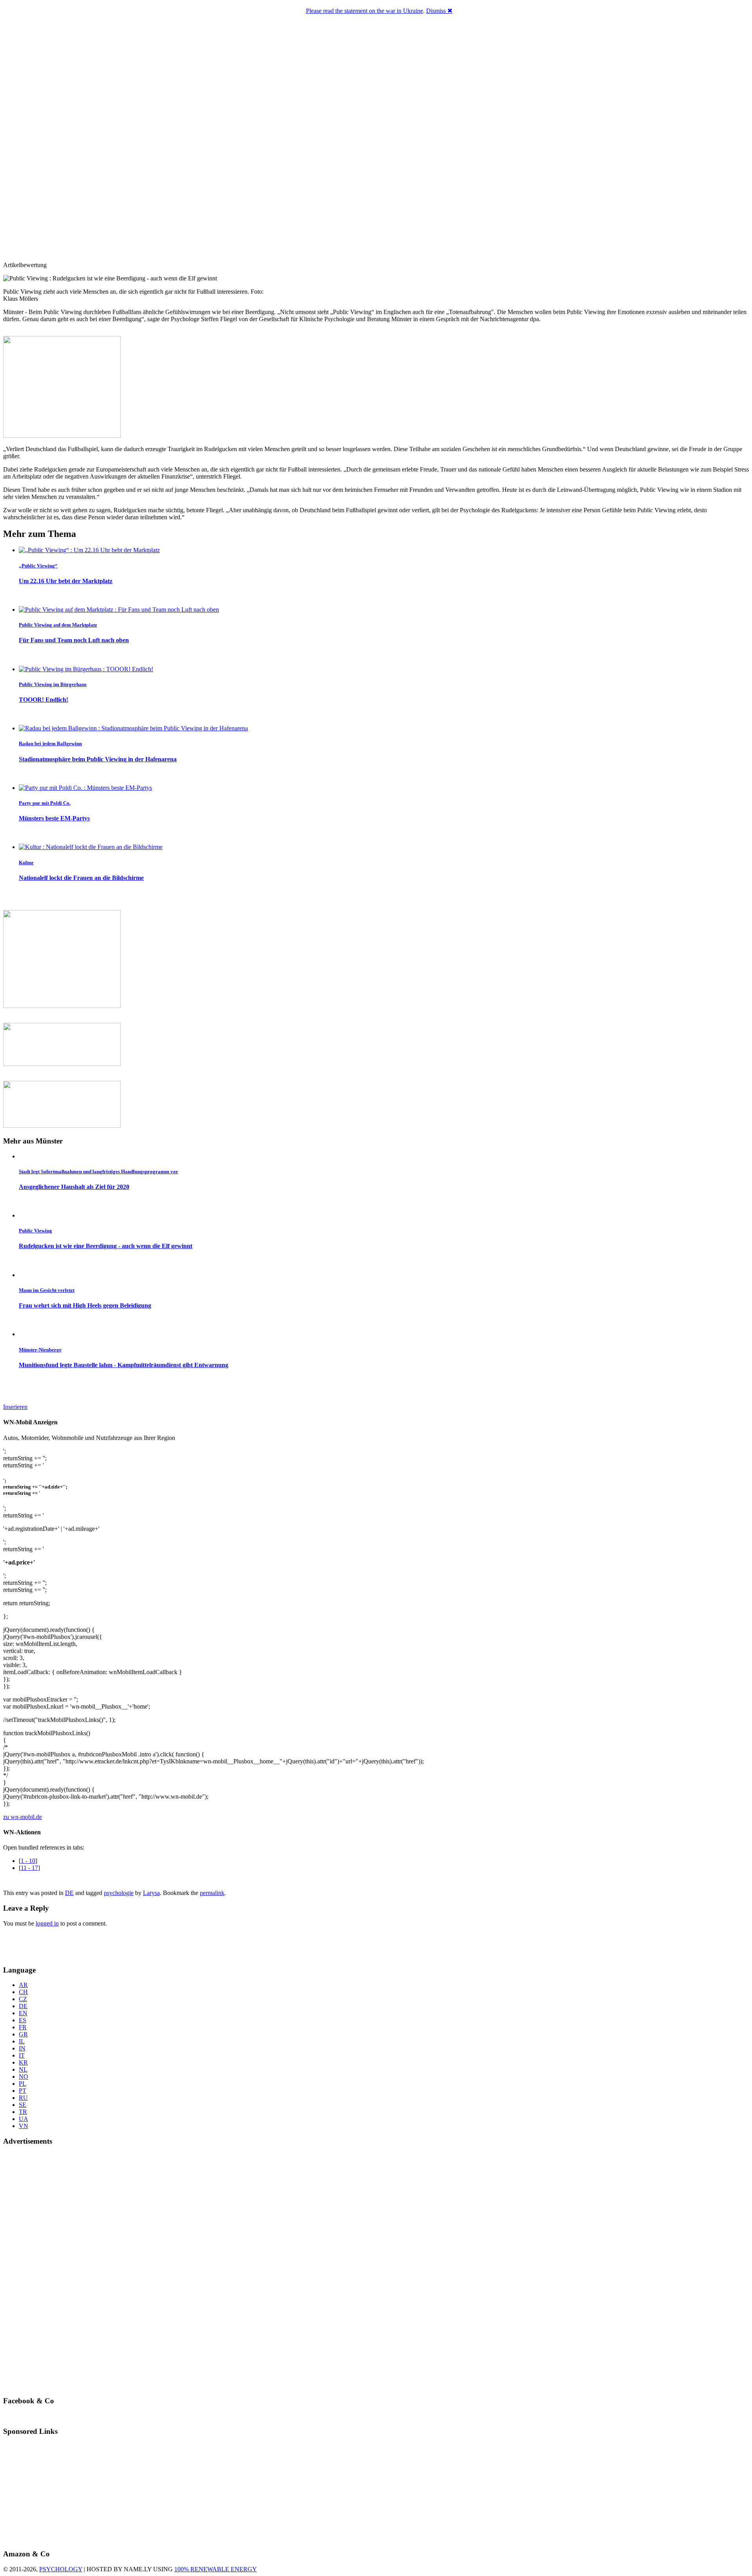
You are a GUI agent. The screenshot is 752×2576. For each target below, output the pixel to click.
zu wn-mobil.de (23, 1817)
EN (23, 2013)
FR (23, 2027)
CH (23, 1992)
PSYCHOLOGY (61, 2569)
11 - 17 (29, 1868)
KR (23, 2062)
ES (23, 2020)
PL (23, 2084)
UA (23, 2119)
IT (22, 2055)
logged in (47, 1923)
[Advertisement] (49, 1945)
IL (22, 2041)
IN (22, 2048)
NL (23, 2069)
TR (23, 2112)
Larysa (151, 1893)
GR (23, 2034)
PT (23, 2091)
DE (69, 1893)
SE (23, 2105)
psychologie (119, 1893)
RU (23, 2098)
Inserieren (15, 1407)
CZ (23, 1999)
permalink (212, 1893)
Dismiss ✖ (439, 11)
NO (23, 2077)
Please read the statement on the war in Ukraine (364, 11)
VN (23, 2126)
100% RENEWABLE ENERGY (216, 2569)
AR (23, 1985)
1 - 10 (28, 1861)
